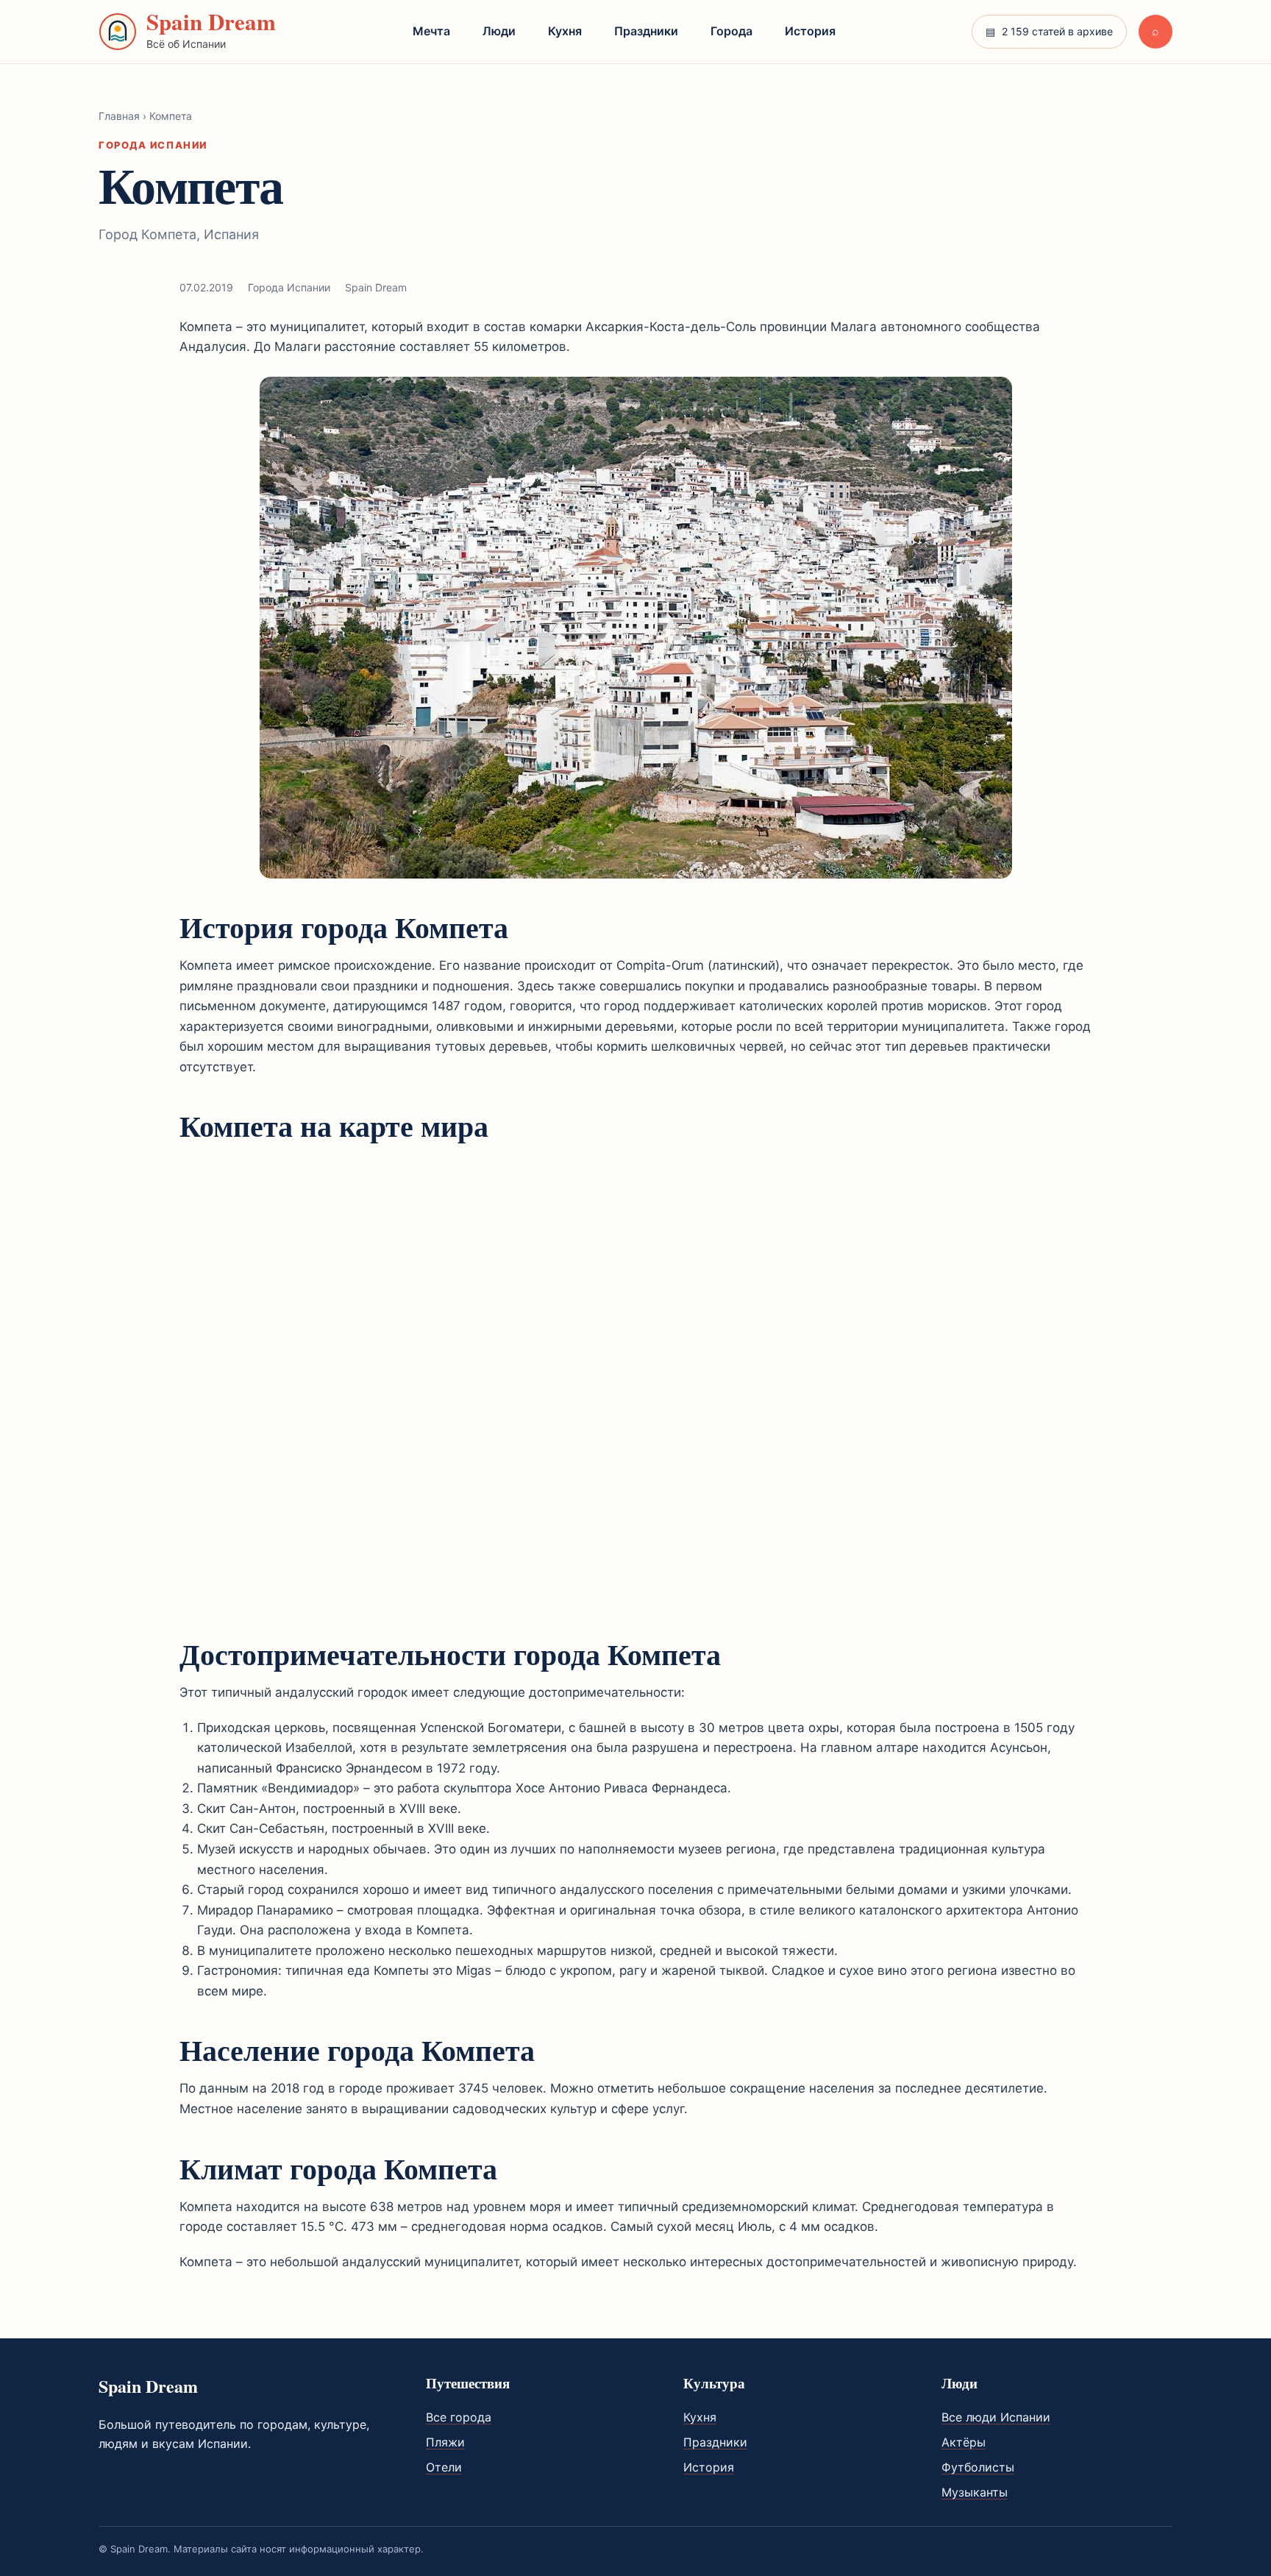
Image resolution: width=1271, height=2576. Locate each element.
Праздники (646, 31)
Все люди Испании (996, 2417)
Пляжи (445, 2442)
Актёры (964, 2442)
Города (731, 31)
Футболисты (978, 2467)
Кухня (565, 31)
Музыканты (975, 2492)
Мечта (431, 31)
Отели (444, 2467)
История (810, 31)
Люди (499, 31)
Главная (119, 116)
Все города (459, 2417)
